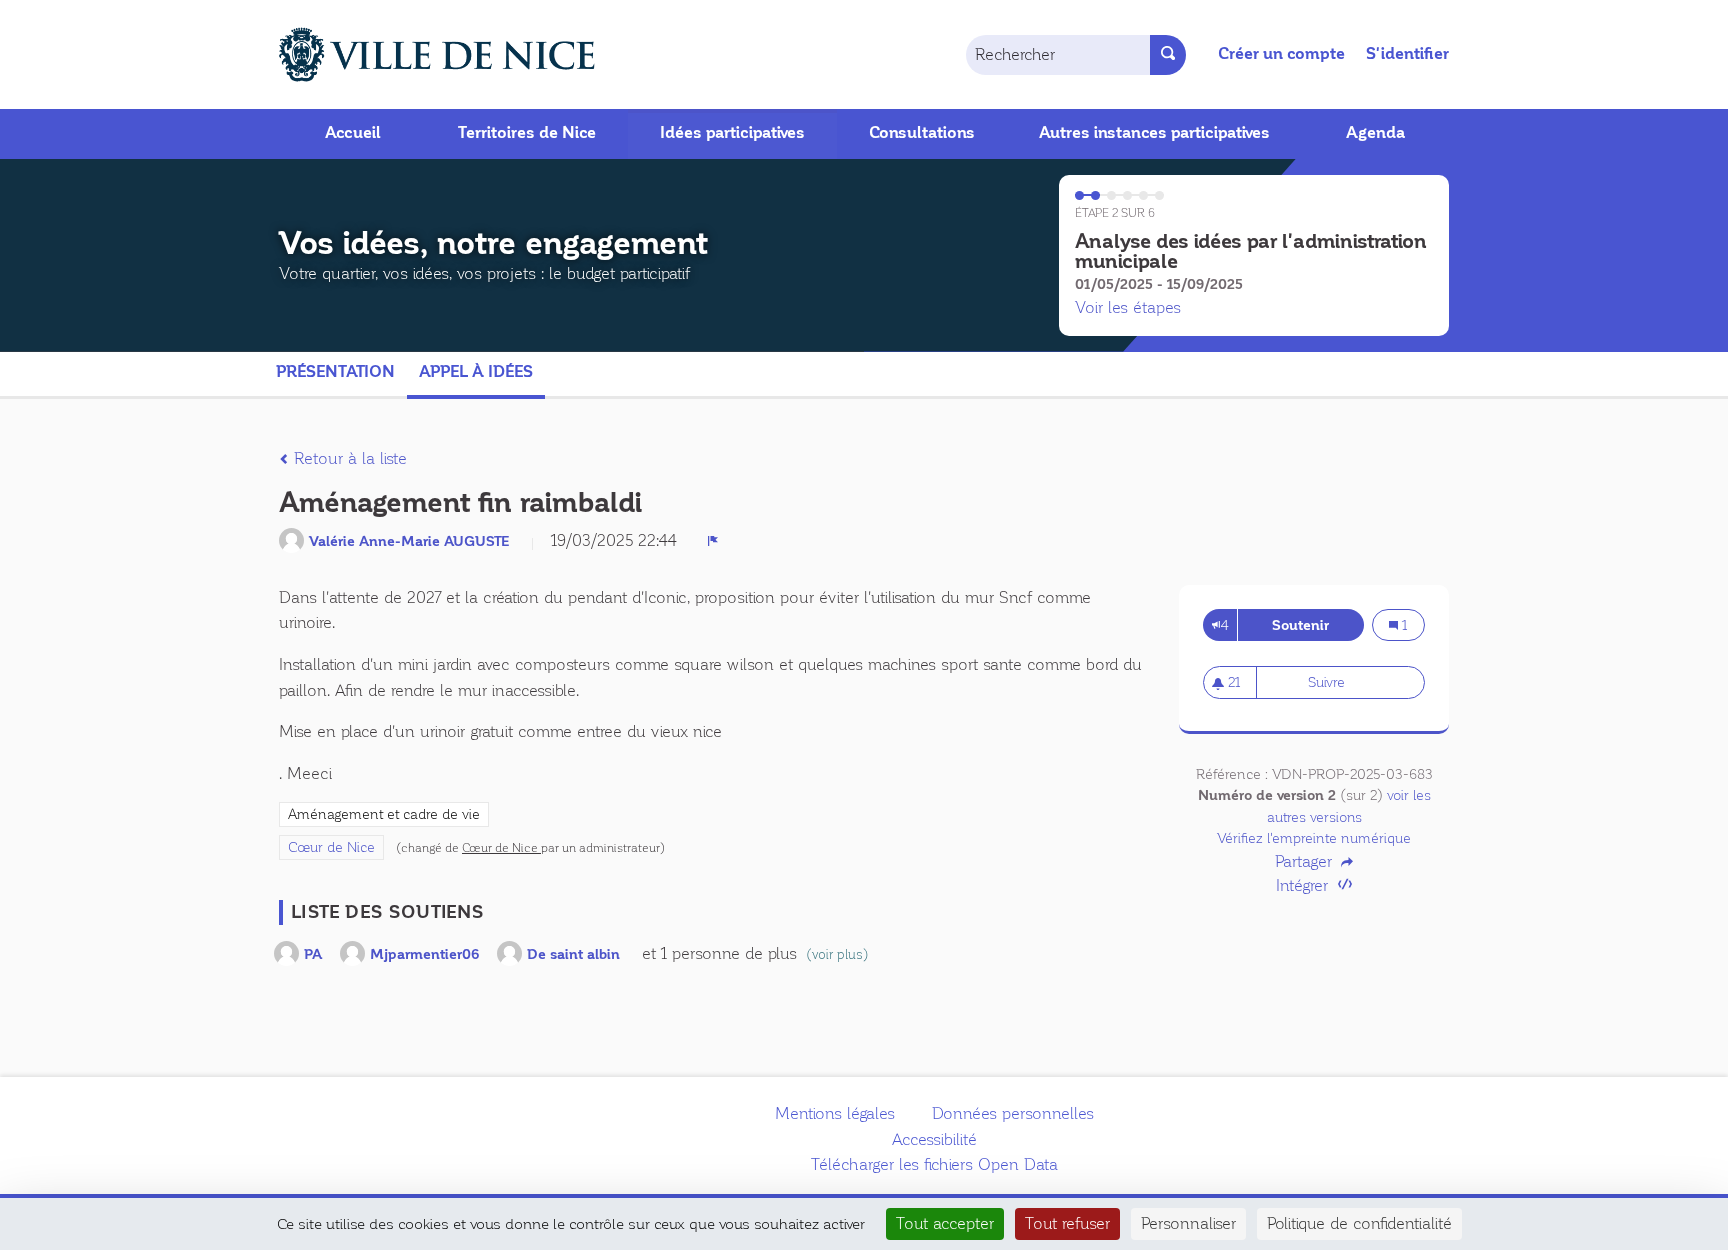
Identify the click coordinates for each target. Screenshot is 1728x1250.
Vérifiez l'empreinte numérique (1314, 838)
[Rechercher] (1168, 55)
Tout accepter (945, 1223)
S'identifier (1407, 54)
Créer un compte (1281, 54)
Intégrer (1304, 885)
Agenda (1375, 133)
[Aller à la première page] (414, 54)
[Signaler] (713, 541)
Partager (1306, 862)
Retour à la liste (348, 458)
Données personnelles (1013, 1113)
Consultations (922, 133)
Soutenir (1317, 625)
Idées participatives (732, 133)
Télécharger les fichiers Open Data (934, 1164)
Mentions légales (835, 1113)
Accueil (353, 133)
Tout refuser (1067, 1223)
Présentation (335, 372)
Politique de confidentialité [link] (1359, 1223)
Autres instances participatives (1154, 133)
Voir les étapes (1128, 307)
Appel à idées (476, 372)
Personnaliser (1188, 1223)
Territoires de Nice (527, 133)
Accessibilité (934, 1139)
